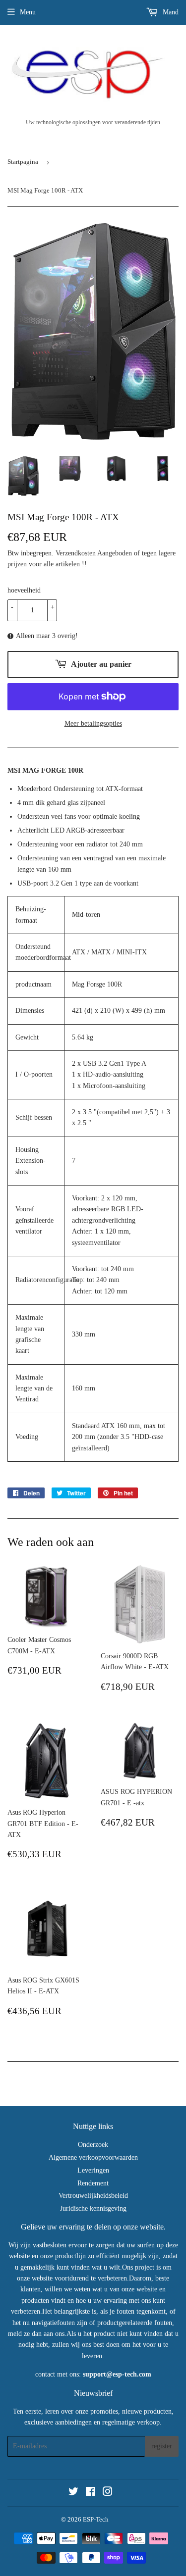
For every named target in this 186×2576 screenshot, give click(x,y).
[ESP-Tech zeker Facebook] (91, 2493)
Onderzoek (93, 2145)
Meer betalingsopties (93, 723)
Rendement (93, 2183)
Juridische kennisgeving (93, 2208)
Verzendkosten (76, 553)
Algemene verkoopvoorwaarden (93, 2157)
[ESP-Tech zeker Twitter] (73, 2493)
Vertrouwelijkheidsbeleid (93, 2196)
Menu (28, 12)
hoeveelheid (24, 590)
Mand (170, 12)
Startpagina (23, 162)
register (162, 2446)
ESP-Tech (96, 2519)
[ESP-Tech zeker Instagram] (108, 2493)
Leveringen (93, 2170)
